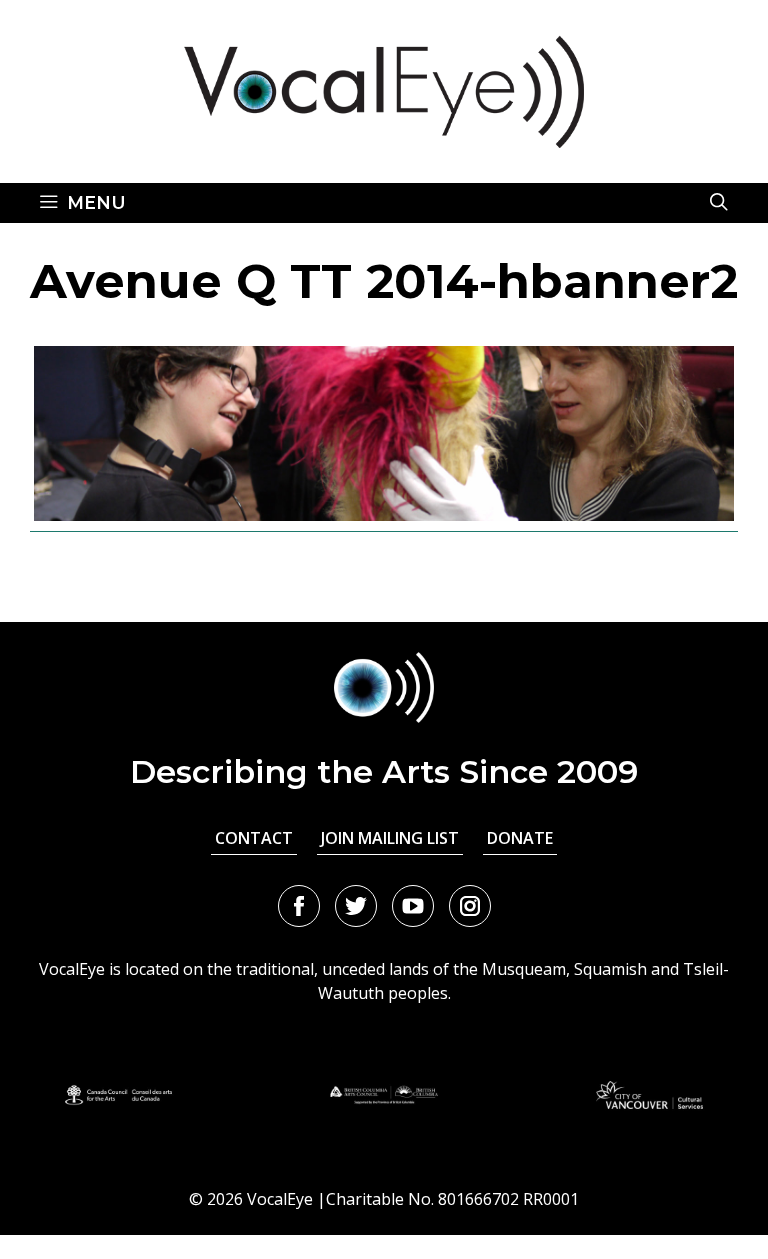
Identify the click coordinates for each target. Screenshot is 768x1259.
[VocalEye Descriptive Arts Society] (384, 90)
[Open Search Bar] (719, 203)
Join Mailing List (390, 838)
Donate (520, 838)
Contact (254, 838)
